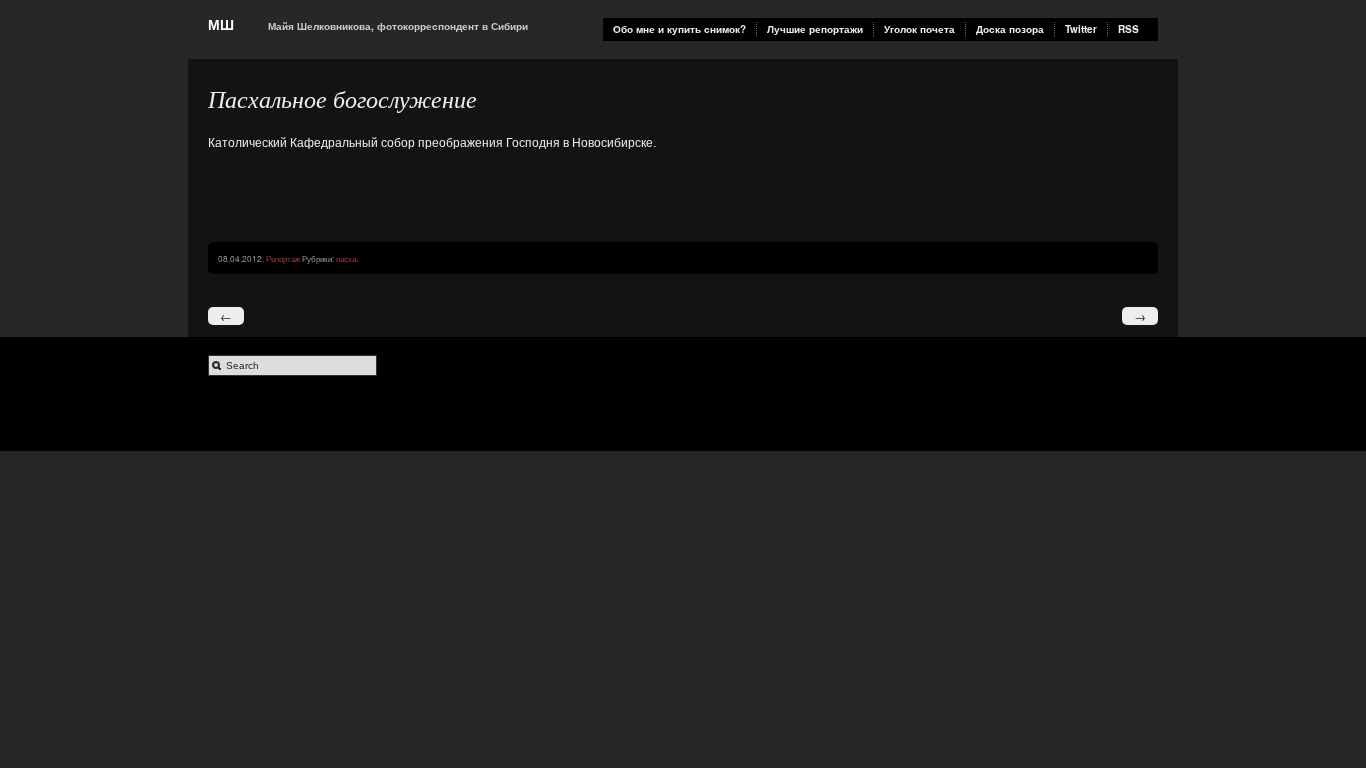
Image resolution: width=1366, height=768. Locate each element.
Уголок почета (919, 29)
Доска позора (1010, 29)
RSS (1128, 29)
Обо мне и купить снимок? (679, 29)
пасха (346, 258)
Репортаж (283, 258)
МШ (221, 24)
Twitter (1081, 29)
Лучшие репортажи (815, 29)
